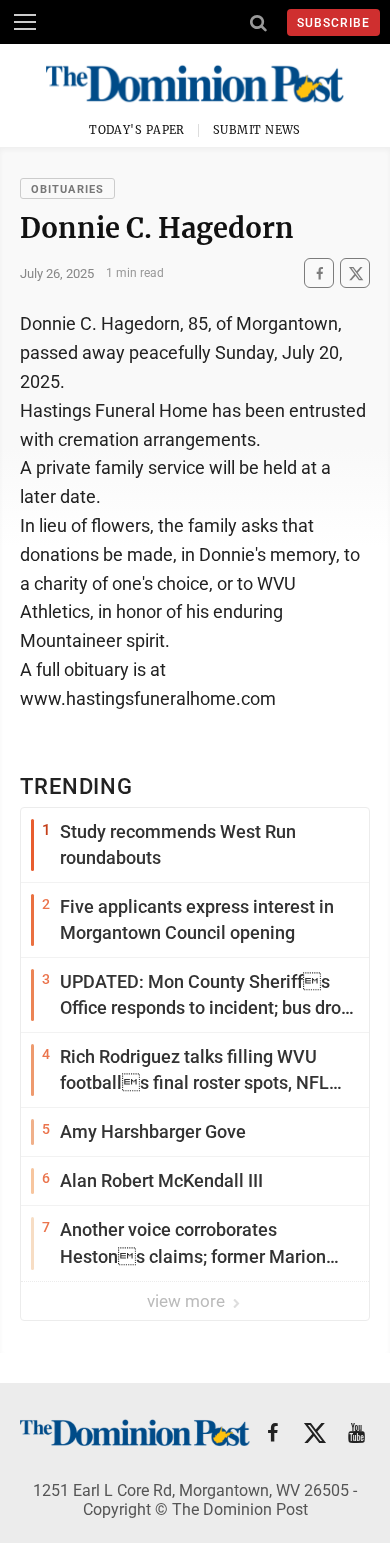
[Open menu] (25, 22)
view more (188, 1301)
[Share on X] (355, 273)
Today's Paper (137, 130)
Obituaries (67, 189)
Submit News (257, 130)
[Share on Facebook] (319, 273)
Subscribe (333, 23)
